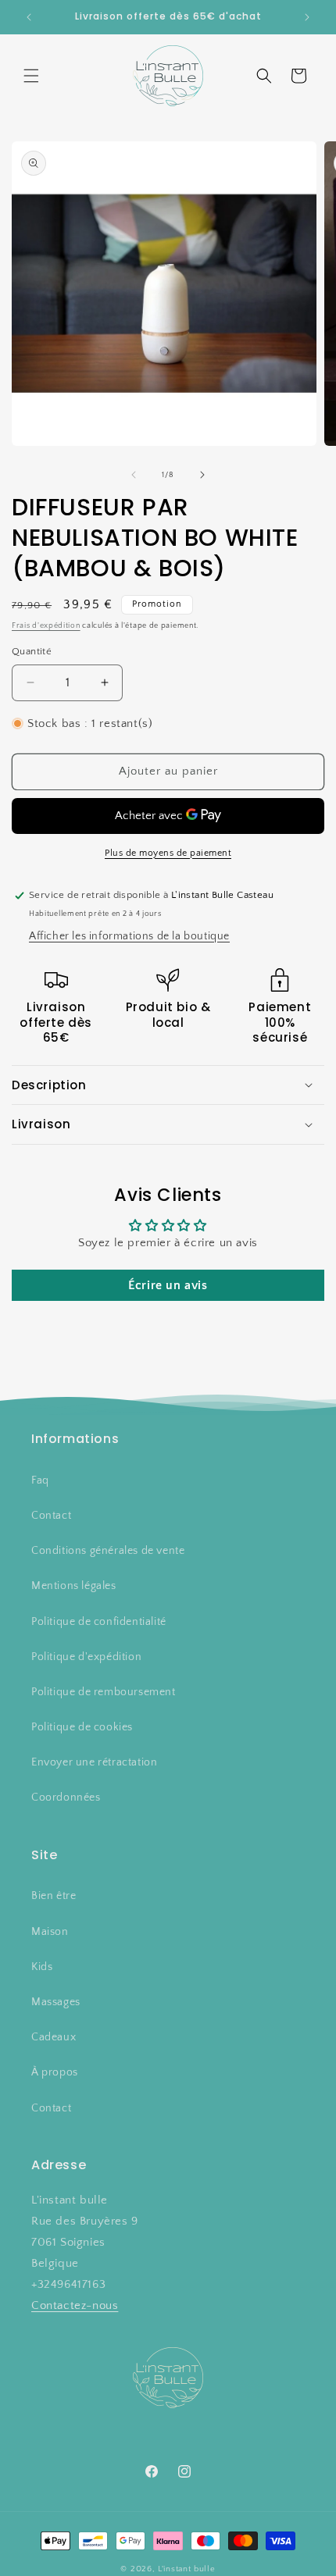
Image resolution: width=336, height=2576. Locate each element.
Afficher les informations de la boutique (129, 936)
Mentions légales (74, 1586)
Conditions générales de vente (108, 1551)
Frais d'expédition (46, 626)
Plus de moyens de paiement (168, 853)
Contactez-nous (75, 2305)
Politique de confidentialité (99, 1622)
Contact (51, 1516)
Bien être (54, 1896)
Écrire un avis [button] (168, 1285)
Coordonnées (66, 1797)
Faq (40, 1480)
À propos (55, 2072)
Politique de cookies (82, 1727)
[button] (31, 76)
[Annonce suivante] (307, 17)
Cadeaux (54, 2037)
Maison (50, 1932)
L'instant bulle (187, 2569)
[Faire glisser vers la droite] (202, 475)
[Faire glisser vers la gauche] (134, 475)
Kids (42, 1967)
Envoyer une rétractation (94, 1762)
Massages (56, 2002)
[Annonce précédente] (29, 17)
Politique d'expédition (86, 1657)
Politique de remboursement (104, 1692)
